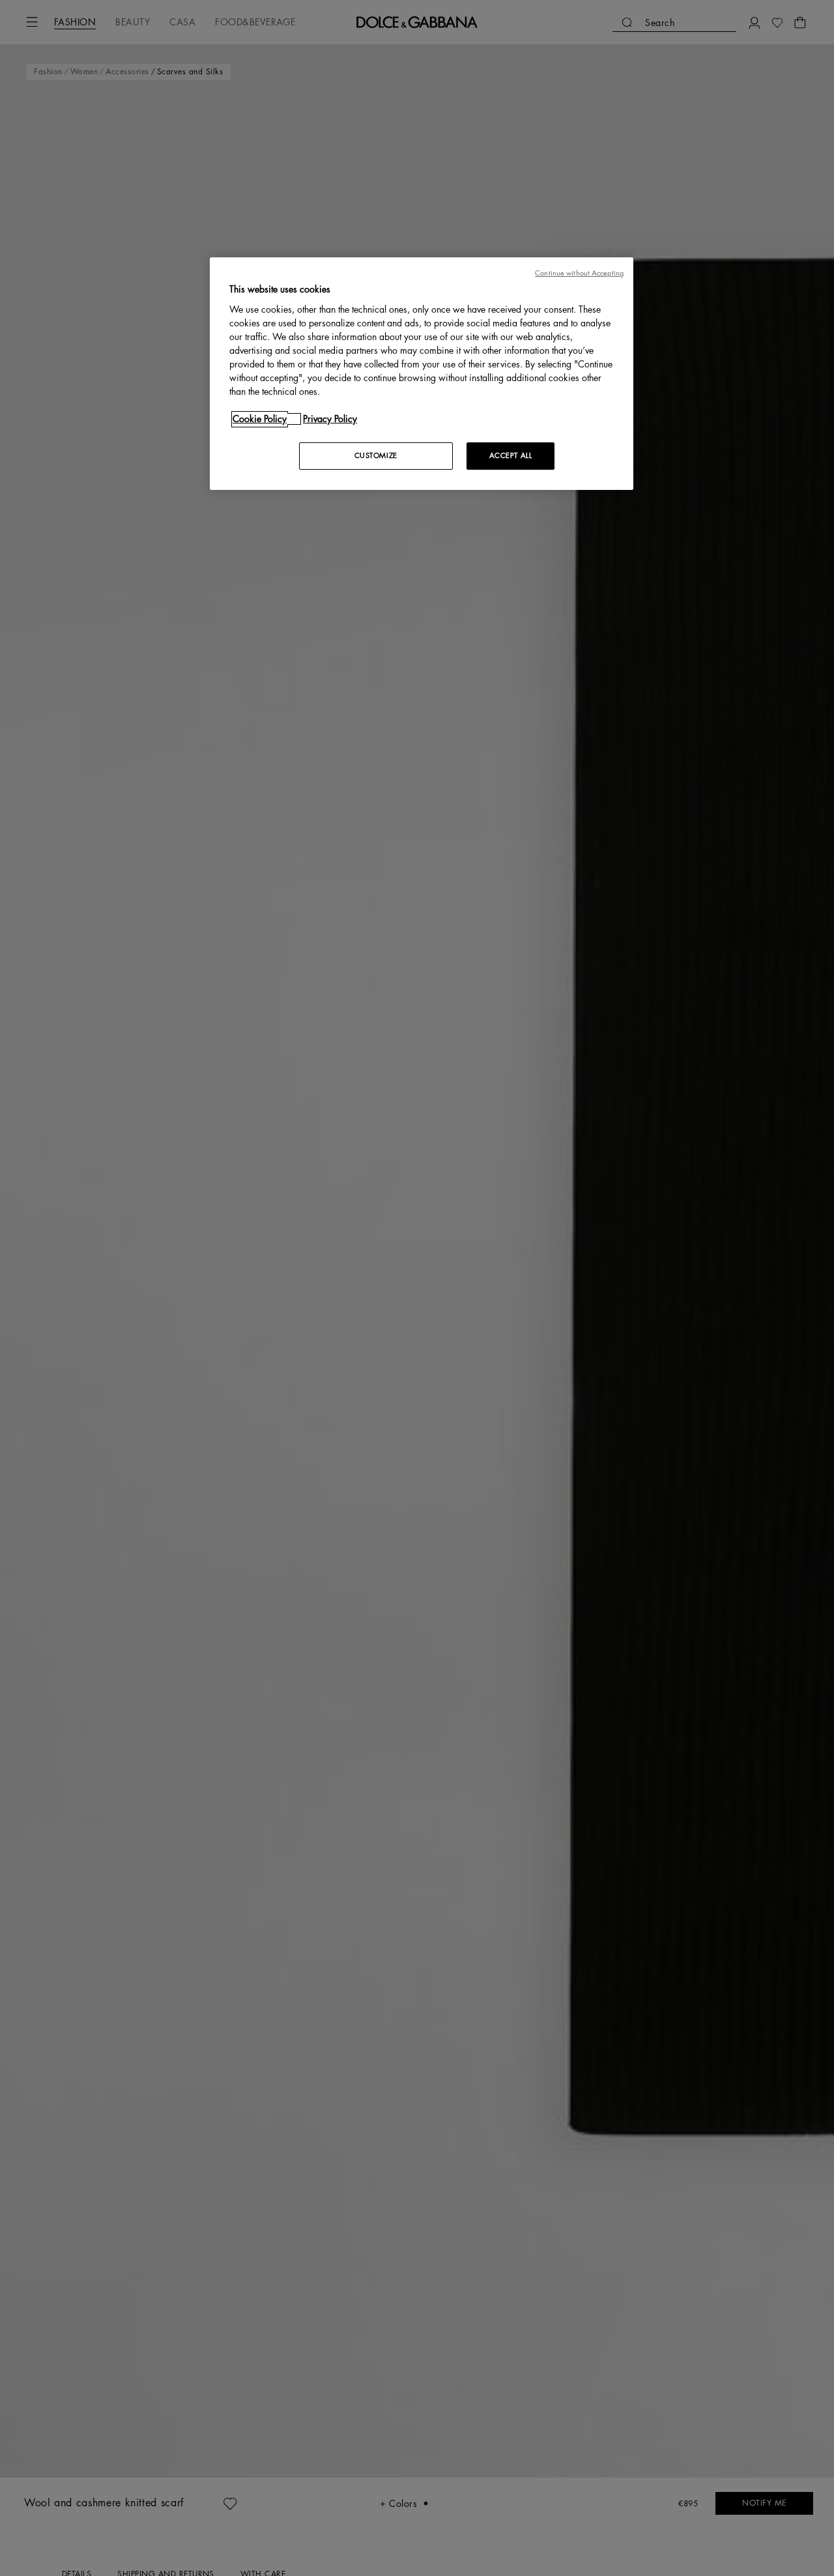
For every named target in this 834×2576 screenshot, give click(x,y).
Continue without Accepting (579, 273)
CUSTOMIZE (376, 456)
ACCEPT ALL (511, 456)
